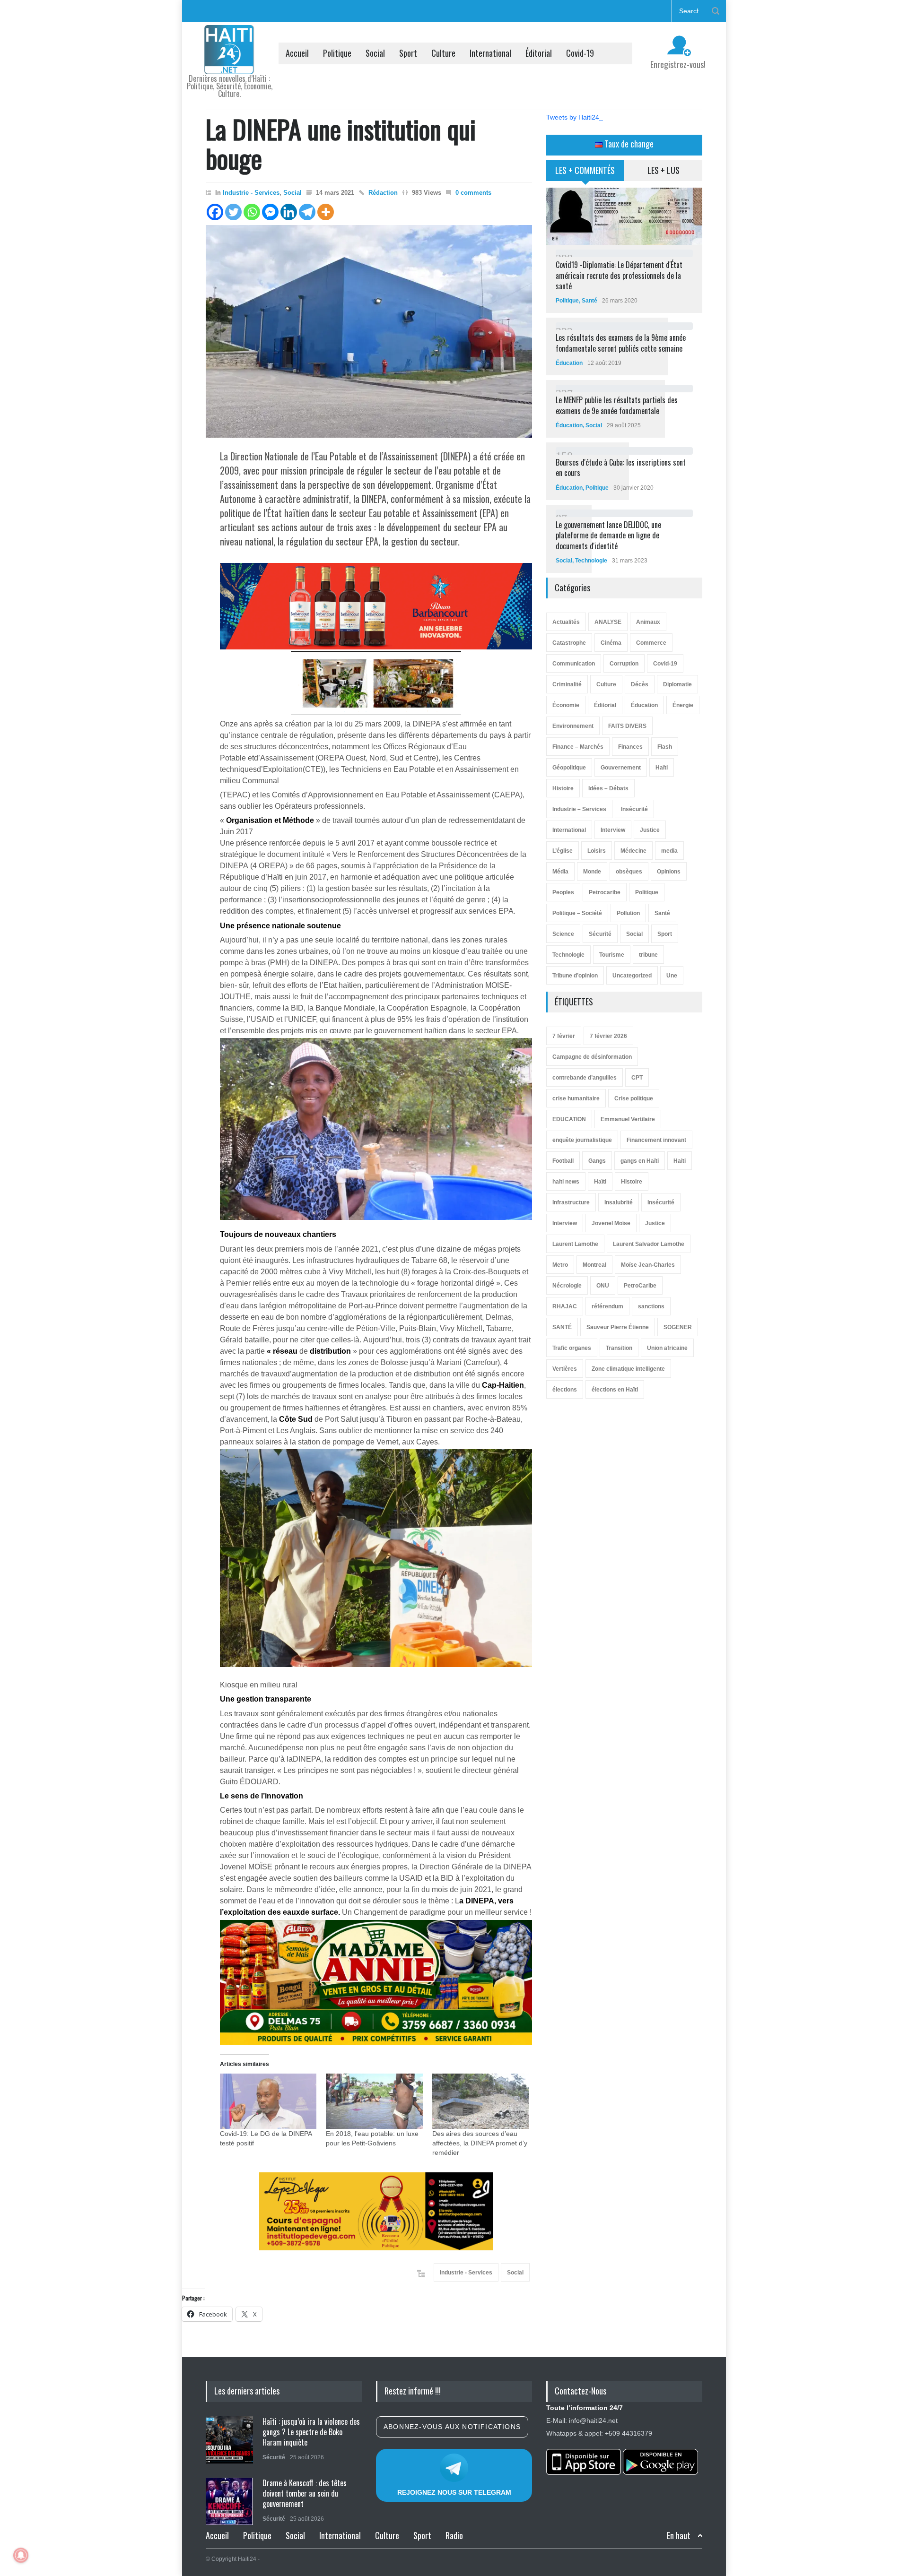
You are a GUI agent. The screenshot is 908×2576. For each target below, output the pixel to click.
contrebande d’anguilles (585, 1078)
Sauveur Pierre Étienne (618, 1327)
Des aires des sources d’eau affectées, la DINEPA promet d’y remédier (480, 2143)
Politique (337, 53)
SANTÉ (562, 1327)
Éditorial (539, 53)
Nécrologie (567, 1286)
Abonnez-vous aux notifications (452, 2427)
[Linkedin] (289, 212)
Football (563, 1161)
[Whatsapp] (252, 212)
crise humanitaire (576, 1098)
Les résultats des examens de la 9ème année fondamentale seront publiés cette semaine (621, 343)
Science (563, 934)
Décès (640, 684)
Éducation (569, 363)
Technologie (591, 561)
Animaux (648, 622)
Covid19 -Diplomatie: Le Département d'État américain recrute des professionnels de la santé (619, 275)
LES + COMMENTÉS (585, 170)
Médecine (633, 851)
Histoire (563, 788)
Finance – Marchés (578, 747)
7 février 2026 (608, 1036)
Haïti (662, 768)
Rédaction (383, 193)
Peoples (563, 892)
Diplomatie (677, 684)
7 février (564, 1036)
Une (672, 976)
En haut (679, 2536)
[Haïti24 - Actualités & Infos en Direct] (229, 63)
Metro (560, 1265)
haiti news (566, 1182)
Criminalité (567, 684)
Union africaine (667, 1348)
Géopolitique (569, 768)
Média (560, 872)
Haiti (680, 1161)
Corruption (624, 664)
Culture (443, 53)
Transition (619, 1348)
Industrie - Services (251, 193)
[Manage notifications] (21, 2555)
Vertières (565, 1369)
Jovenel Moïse (611, 1223)
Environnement (573, 726)
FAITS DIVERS (627, 726)
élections (565, 1390)
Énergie (683, 705)
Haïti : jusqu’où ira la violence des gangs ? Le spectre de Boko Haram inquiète (311, 2432)
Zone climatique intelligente (628, 1369)
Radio (454, 2535)
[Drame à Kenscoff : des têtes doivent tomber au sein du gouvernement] (229, 2501)
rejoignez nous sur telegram (454, 2492)
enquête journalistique (582, 1140)
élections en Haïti (615, 1390)
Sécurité (600, 934)
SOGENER (678, 1327)
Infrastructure (571, 1202)
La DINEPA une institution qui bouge (341, 143)
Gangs (597, 1161)
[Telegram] (307, 212)
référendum (607, 1306)
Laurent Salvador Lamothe (649, 1244)
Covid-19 (580, 53)
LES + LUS (664, 170)
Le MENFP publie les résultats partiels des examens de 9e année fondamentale (617, 405)
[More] (326, 212)
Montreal (594, 1265)
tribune (648, 955)
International (490, 53)
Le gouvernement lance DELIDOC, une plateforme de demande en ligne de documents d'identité (608, 535)
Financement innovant (656, 1140)
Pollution (628, 913)
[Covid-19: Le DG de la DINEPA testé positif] (268, 2101)
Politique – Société (577, 913)
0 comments (473, 193)
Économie (566, 705)
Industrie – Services (579, 809)
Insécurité (634, 809)
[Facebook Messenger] (270, 212)
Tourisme (612, 955)
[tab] (585, 174)
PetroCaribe (640, 1286)
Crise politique (634, 1098)
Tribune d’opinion (575, 976)
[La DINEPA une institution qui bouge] (369, 331)
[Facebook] (215, 212)
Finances (630, 747)
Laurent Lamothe (575, 1244)
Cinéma (611, 643)
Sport (408, 53)
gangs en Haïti (640, 1161)
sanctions (651, 1306)
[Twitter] (233, 212)
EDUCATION (569, 1119)
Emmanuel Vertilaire (628, 1119)
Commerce (651, 643)
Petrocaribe (605, 892)
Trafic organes (572, 1348)
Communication (574, 664)
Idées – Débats (608, 788)
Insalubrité (619, 1202)
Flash (665, 747)
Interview (613, 830)
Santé (589, 301)
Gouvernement (621, 768)
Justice (650, 830)
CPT (637, 1078)
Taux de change (628, 144)
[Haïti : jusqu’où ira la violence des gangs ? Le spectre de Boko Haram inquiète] (229, 2440)
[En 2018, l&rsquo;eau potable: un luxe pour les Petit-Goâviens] (374, 2101)
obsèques (629, 872)
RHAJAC (565, 1306)
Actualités (566, 622)
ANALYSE (608, 622)
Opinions (669, 872)
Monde (592, 872)
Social (375, 53)
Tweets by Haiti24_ (575, 117)
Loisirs (597, 851)
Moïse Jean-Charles (648, 1265)
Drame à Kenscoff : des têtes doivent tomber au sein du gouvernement (305, 2494)
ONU (603, 1286)
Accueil (297, 53)
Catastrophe (569, 643)
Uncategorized (632, 976)
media (669, 851)
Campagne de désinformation (592, 1057)
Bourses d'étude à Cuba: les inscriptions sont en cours (621, 467)
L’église (563, 851)
